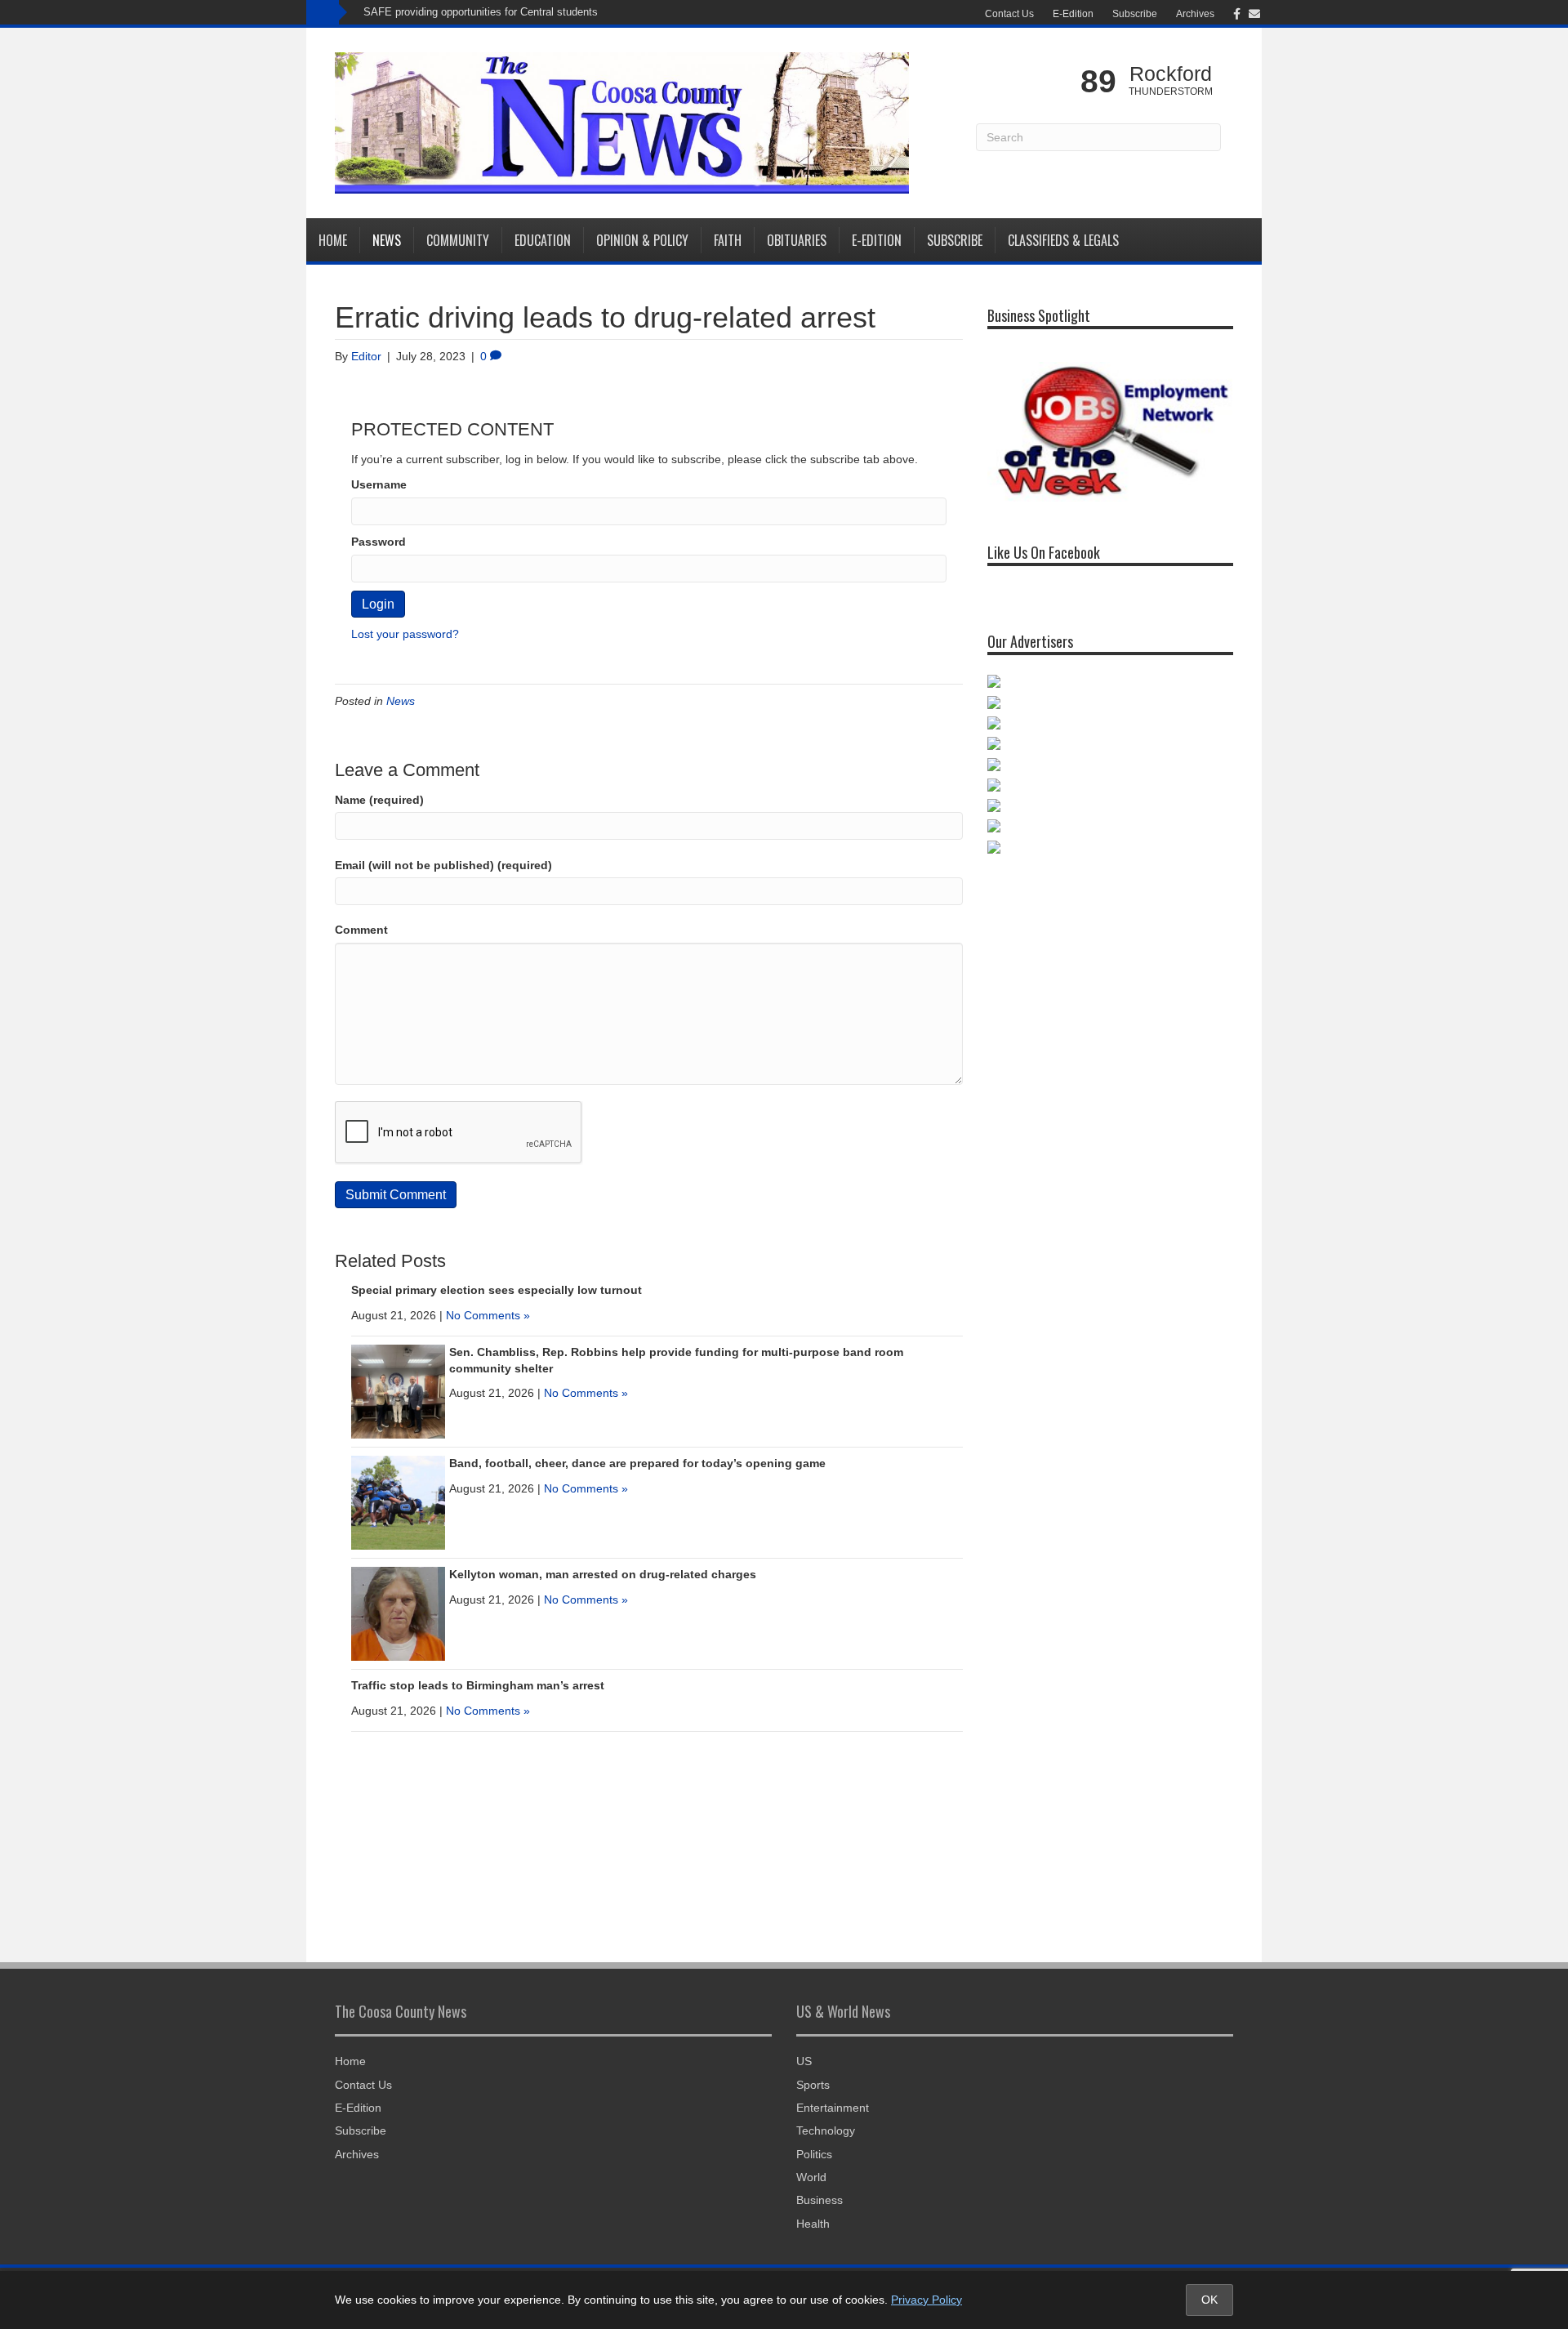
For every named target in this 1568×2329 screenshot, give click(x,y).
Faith (728, 240)
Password (379, 542)
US (804, 2061)
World (811, 2177)
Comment (361, 930)
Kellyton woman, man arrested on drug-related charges (603, 1574)
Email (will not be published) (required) (443, 865)
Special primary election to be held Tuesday (467, 12)
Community (458, 240)
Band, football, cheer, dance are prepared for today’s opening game (637, 1463)
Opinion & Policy (642, 240)
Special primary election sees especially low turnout (497, 1290)
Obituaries (797, 240)
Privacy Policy (927, 2300)
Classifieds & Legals (1063, 240)
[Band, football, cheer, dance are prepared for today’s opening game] (398, 1501)
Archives (1195, 14)
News (387, 240)
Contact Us (1009, 14)
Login (378, 604)
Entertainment (833, 2108)
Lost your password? (405, 634)
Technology (826, 2130)
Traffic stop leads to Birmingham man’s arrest (478, 1685)
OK (1209, 2300)
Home (333, 240)
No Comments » (488, 1315)
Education (543, 240)
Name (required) (379, 800)
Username (379, 484)
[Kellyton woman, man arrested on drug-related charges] (398, 1613)
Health (813, 2224)
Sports (813, 2085)
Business (820, 2200)
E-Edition (1073, 14)
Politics (814, 2154)
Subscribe (1135, 14)
